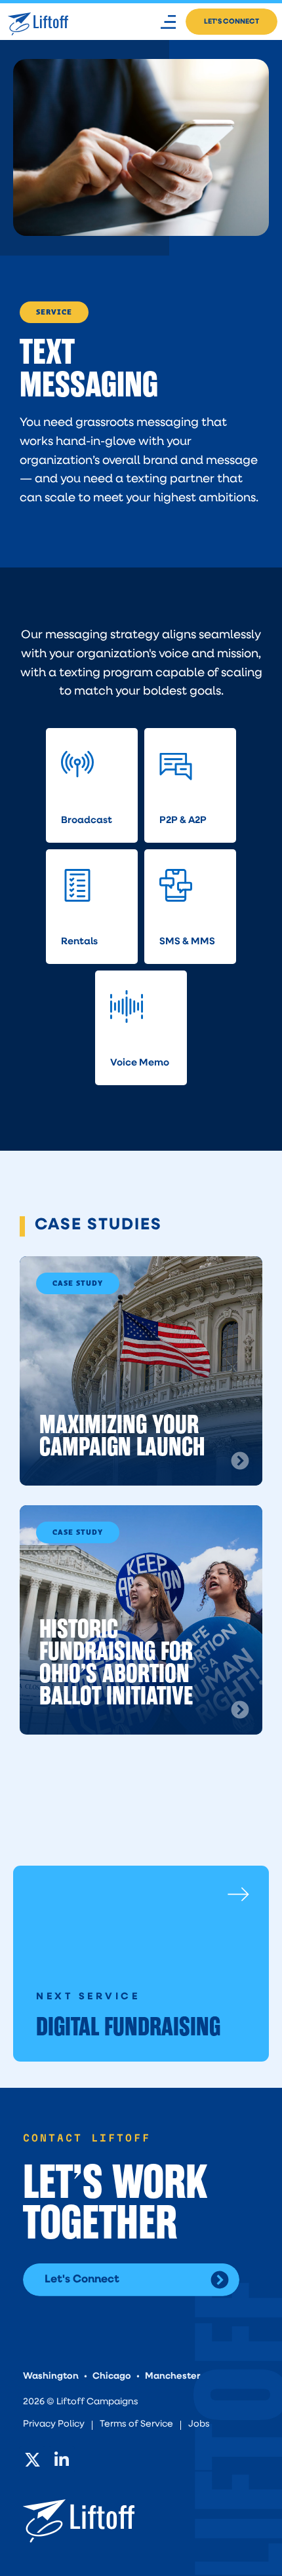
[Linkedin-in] (62, 2459)
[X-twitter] (32, 2459)
